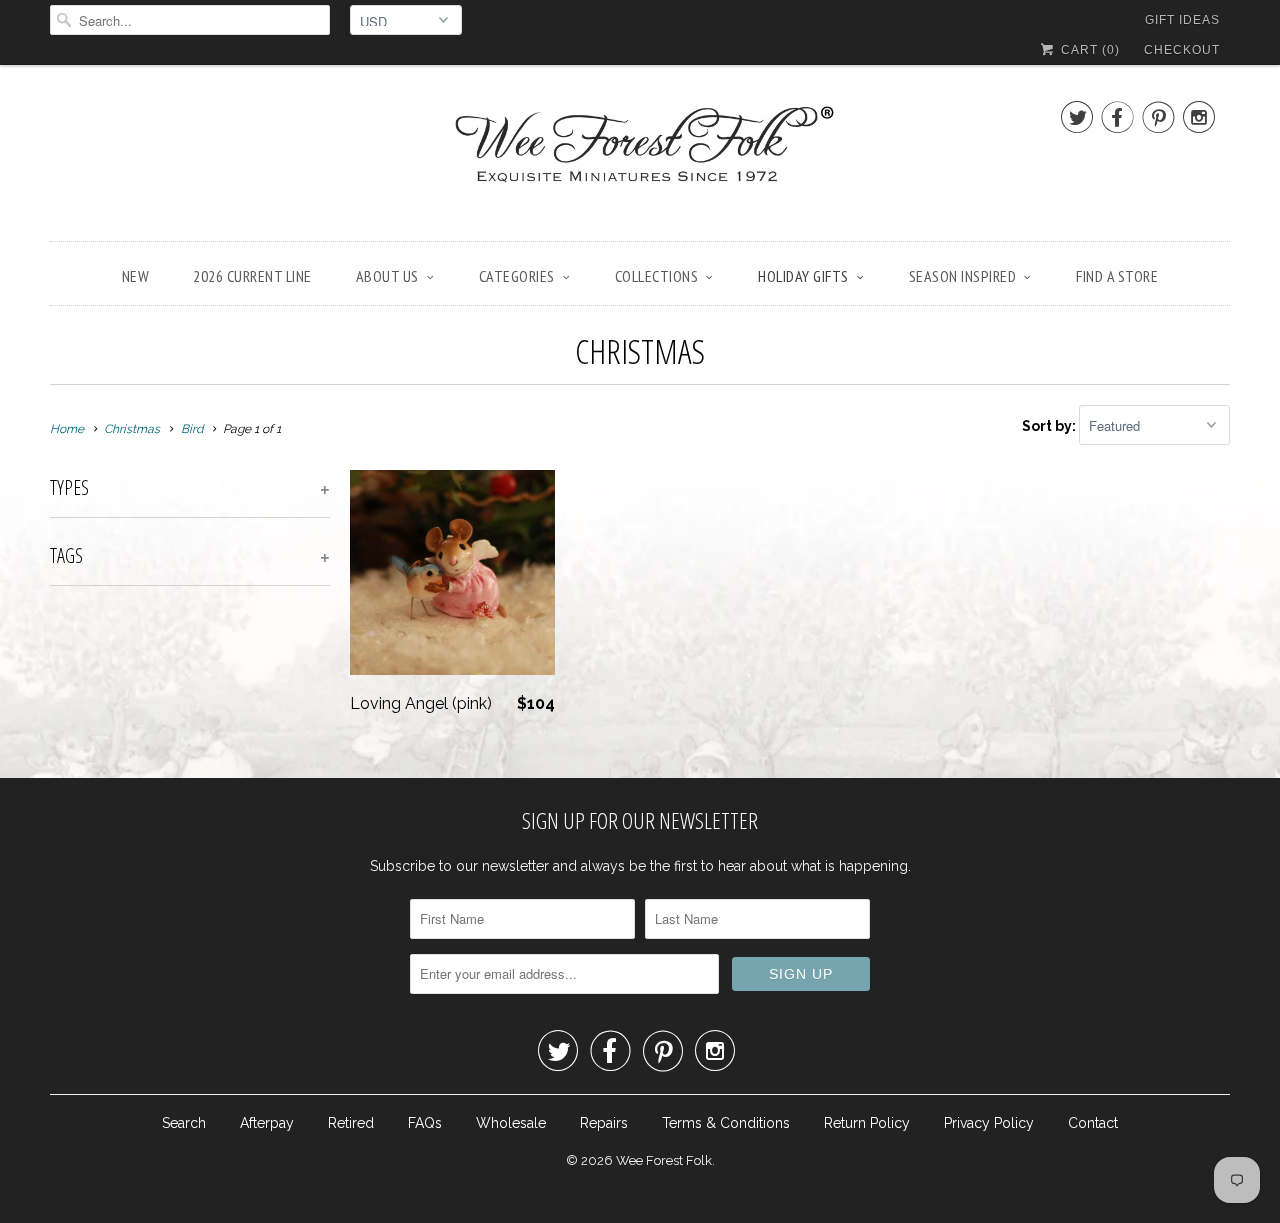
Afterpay (267, 1123)
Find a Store (1117, 276)
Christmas (640, 351)
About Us (387, 276)
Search (184, 1123)
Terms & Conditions (726, 1123)
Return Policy (867, 1123)
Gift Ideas (1182, 20)
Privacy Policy (989, 1123)
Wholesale (511, 1123)
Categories (517, 276)
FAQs (425, 1123)
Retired (351, 1123)
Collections (657, 276)
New (136, 276)
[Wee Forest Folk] (640, 158)
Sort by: (1050, 426)
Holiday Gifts (803, 276)
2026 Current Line (252, 276)
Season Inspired (963, 276)
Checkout (1182, 50)
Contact (1093, 1123)
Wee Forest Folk (664, 1160)
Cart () (1088, 50)
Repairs (604, 1123)
